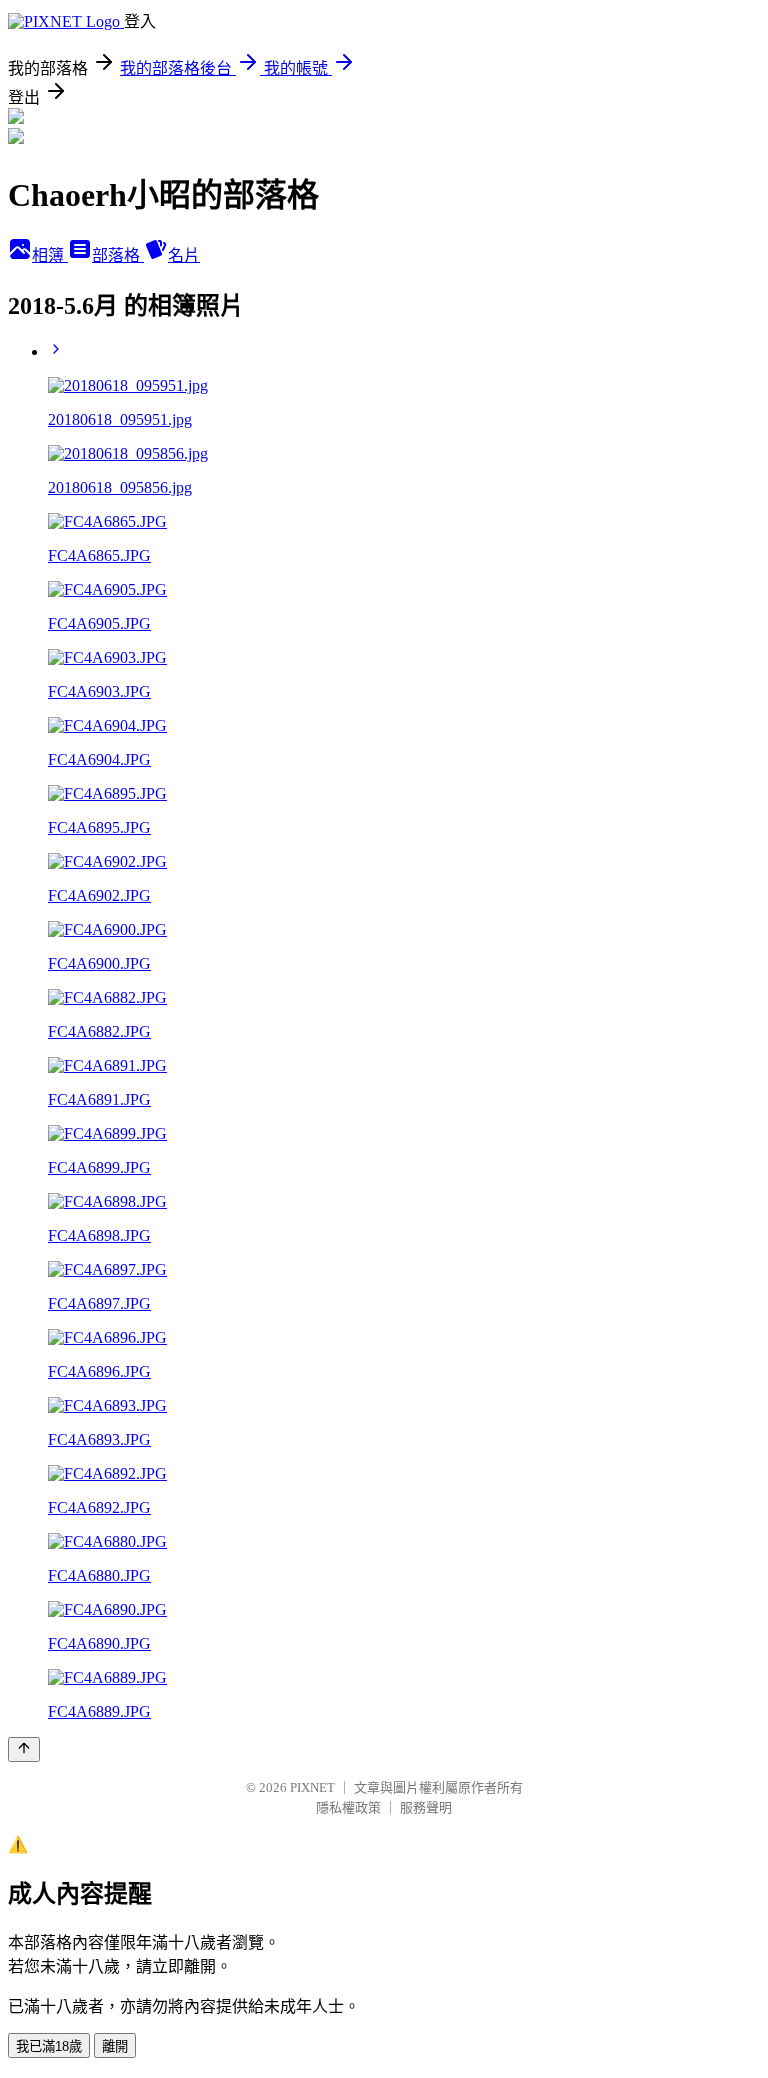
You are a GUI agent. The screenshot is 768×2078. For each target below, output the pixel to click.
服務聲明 (426, 1807)
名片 (184, 255)
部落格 (118, 255)
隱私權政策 (348, 1807)
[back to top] (24, 1749)
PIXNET (312, 1787)
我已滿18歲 (49, 2046)
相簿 (50, 255)
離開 (115, 2046)
